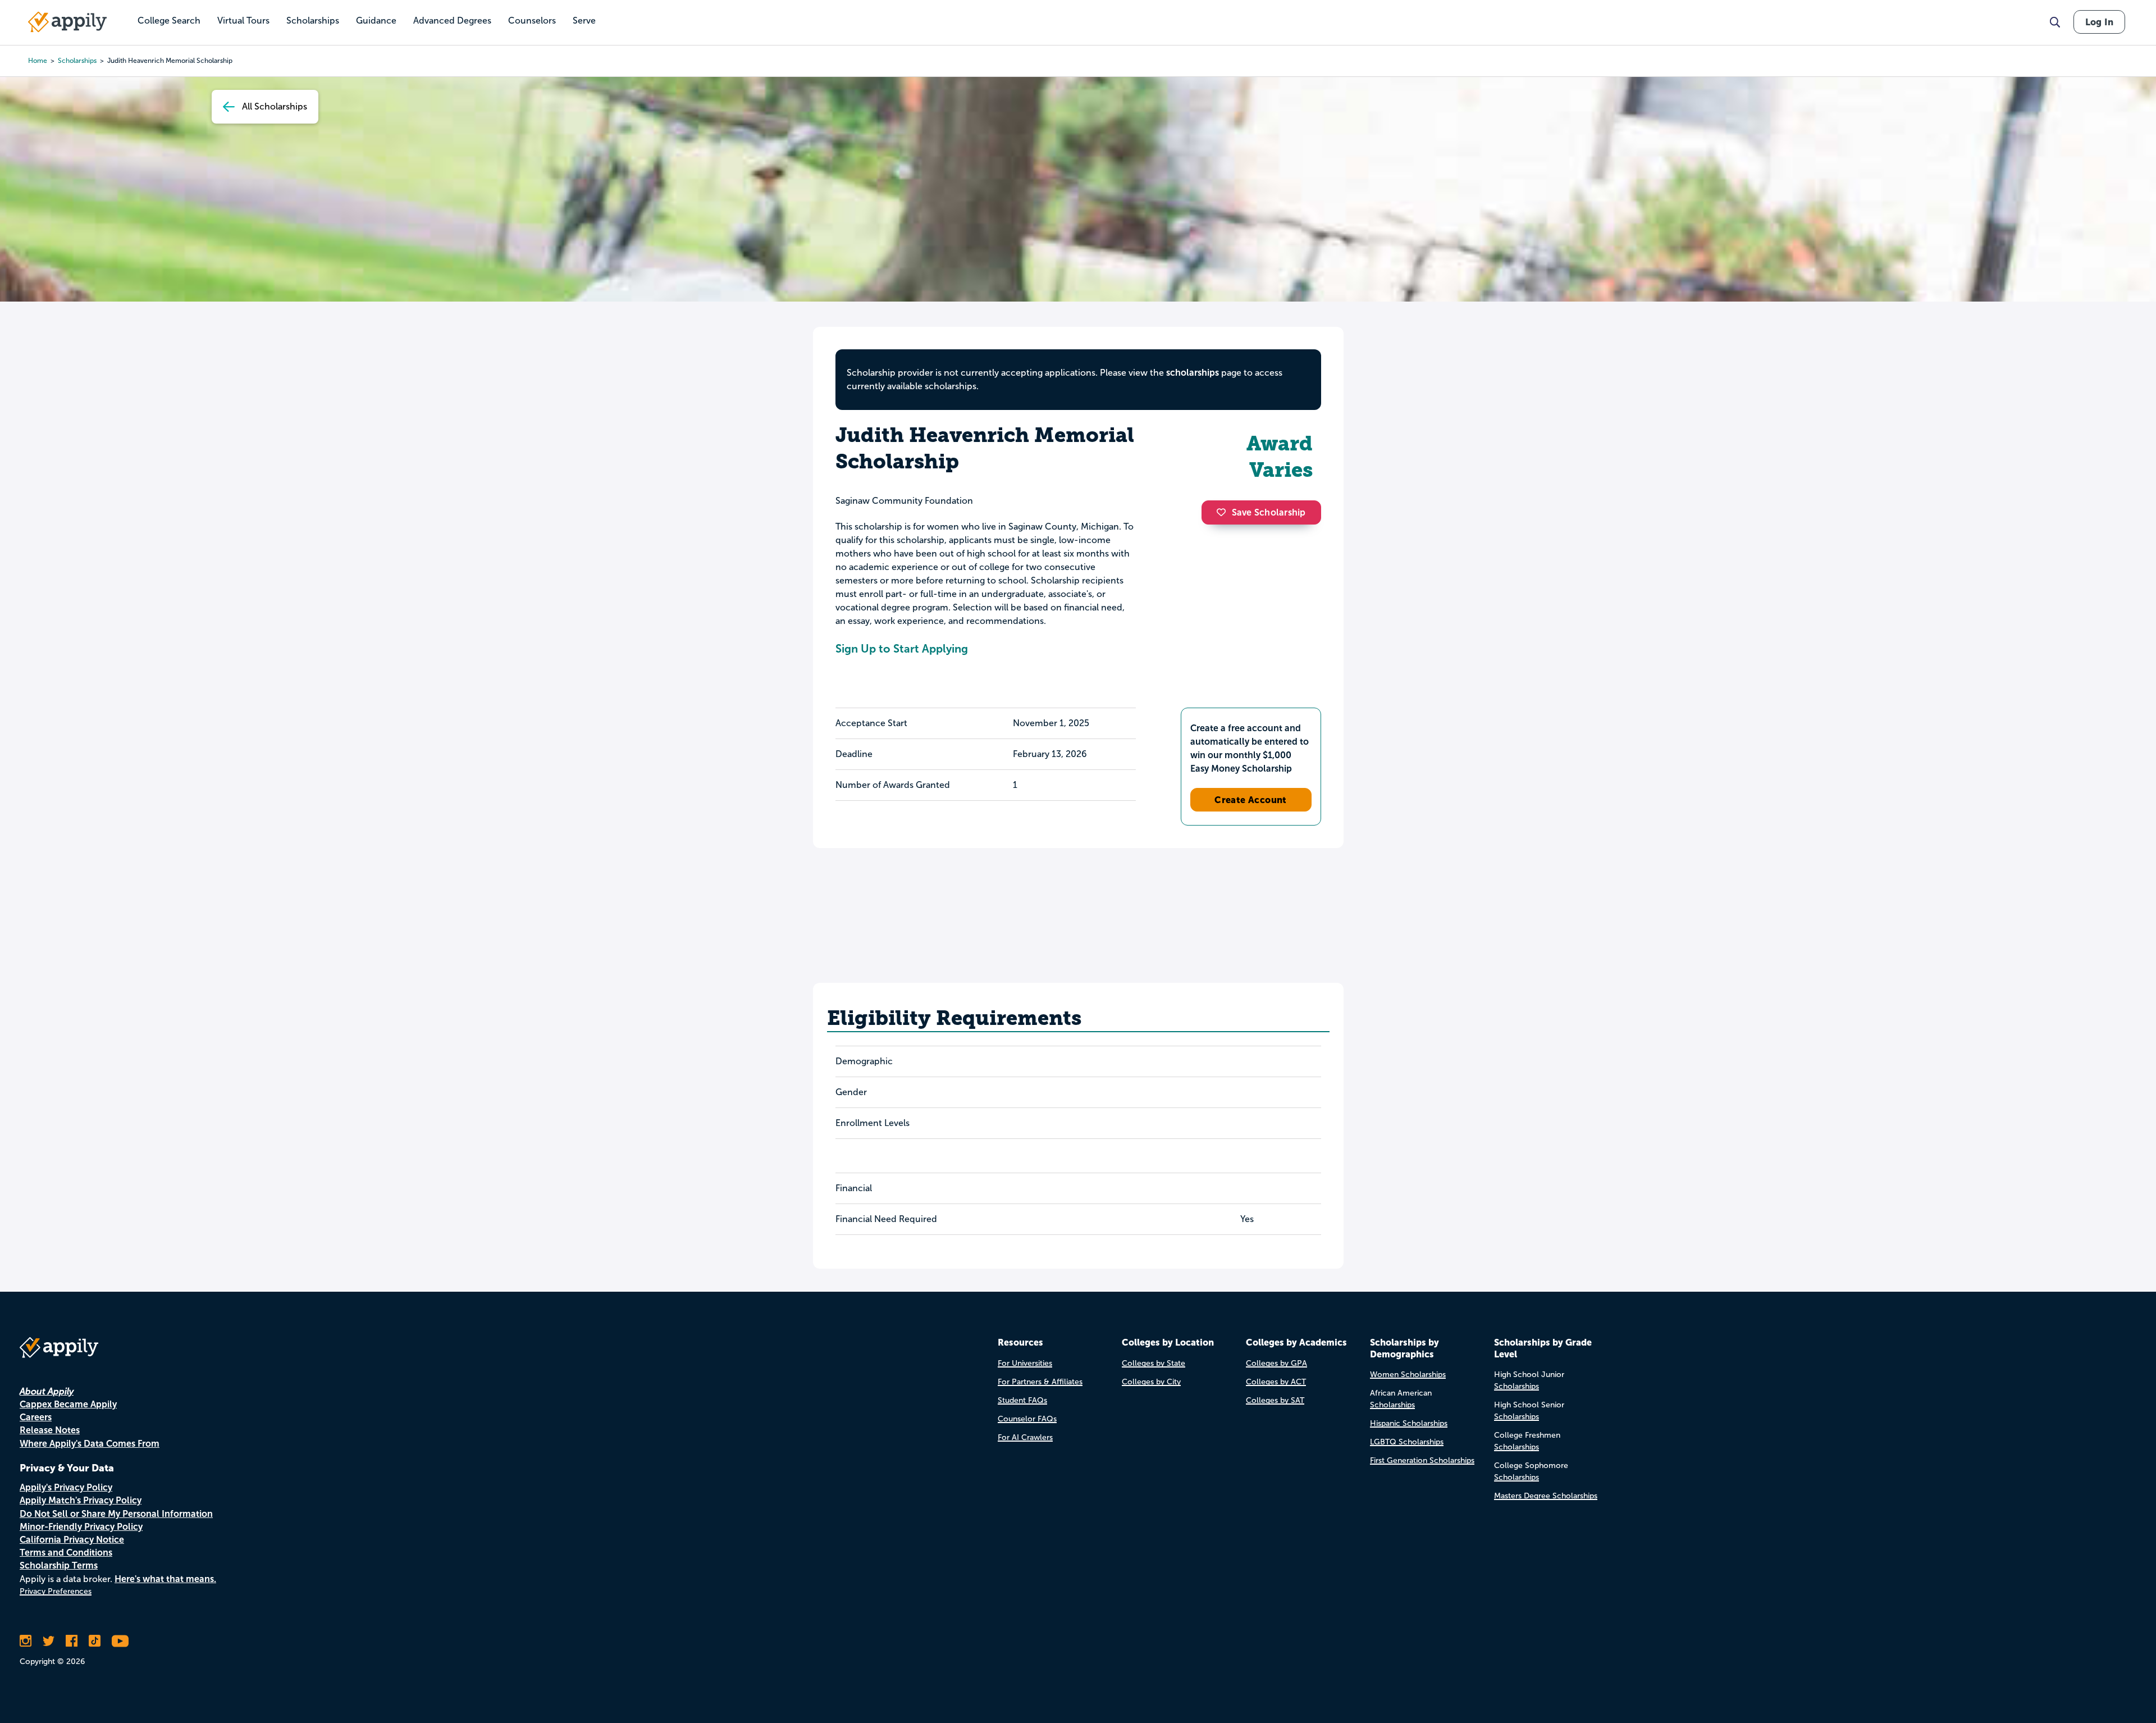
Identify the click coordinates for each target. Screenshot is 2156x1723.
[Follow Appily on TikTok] (95, 1641)
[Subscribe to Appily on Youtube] (120, 1641)
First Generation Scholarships (1422, 1460)
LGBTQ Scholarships (1407, 1442)
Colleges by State (1154, 1363)
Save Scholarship (1269, 512)
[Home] (67, 22)
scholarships (77, 61)
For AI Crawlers (1025, 1437)
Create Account (1251, 800)
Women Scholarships (1408, 1375)
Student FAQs (1022, 1400)
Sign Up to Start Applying (902, 649)
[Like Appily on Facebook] (72, 1641)
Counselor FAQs (1027, 1419)
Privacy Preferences (56, 1591)
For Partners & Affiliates (1040, 1382)
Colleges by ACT (1276, 1382)
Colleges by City (1151, 1382)
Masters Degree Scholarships (1546, 1496)
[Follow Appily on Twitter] (49, 1641)
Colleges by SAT (1275, 1400)
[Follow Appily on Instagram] (26, 1641)
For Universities (1025, 1363)
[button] (1224, 512)
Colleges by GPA (1276, 1363)
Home (38, 61)
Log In (2099, 22)
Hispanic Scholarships (1409, 1423)
